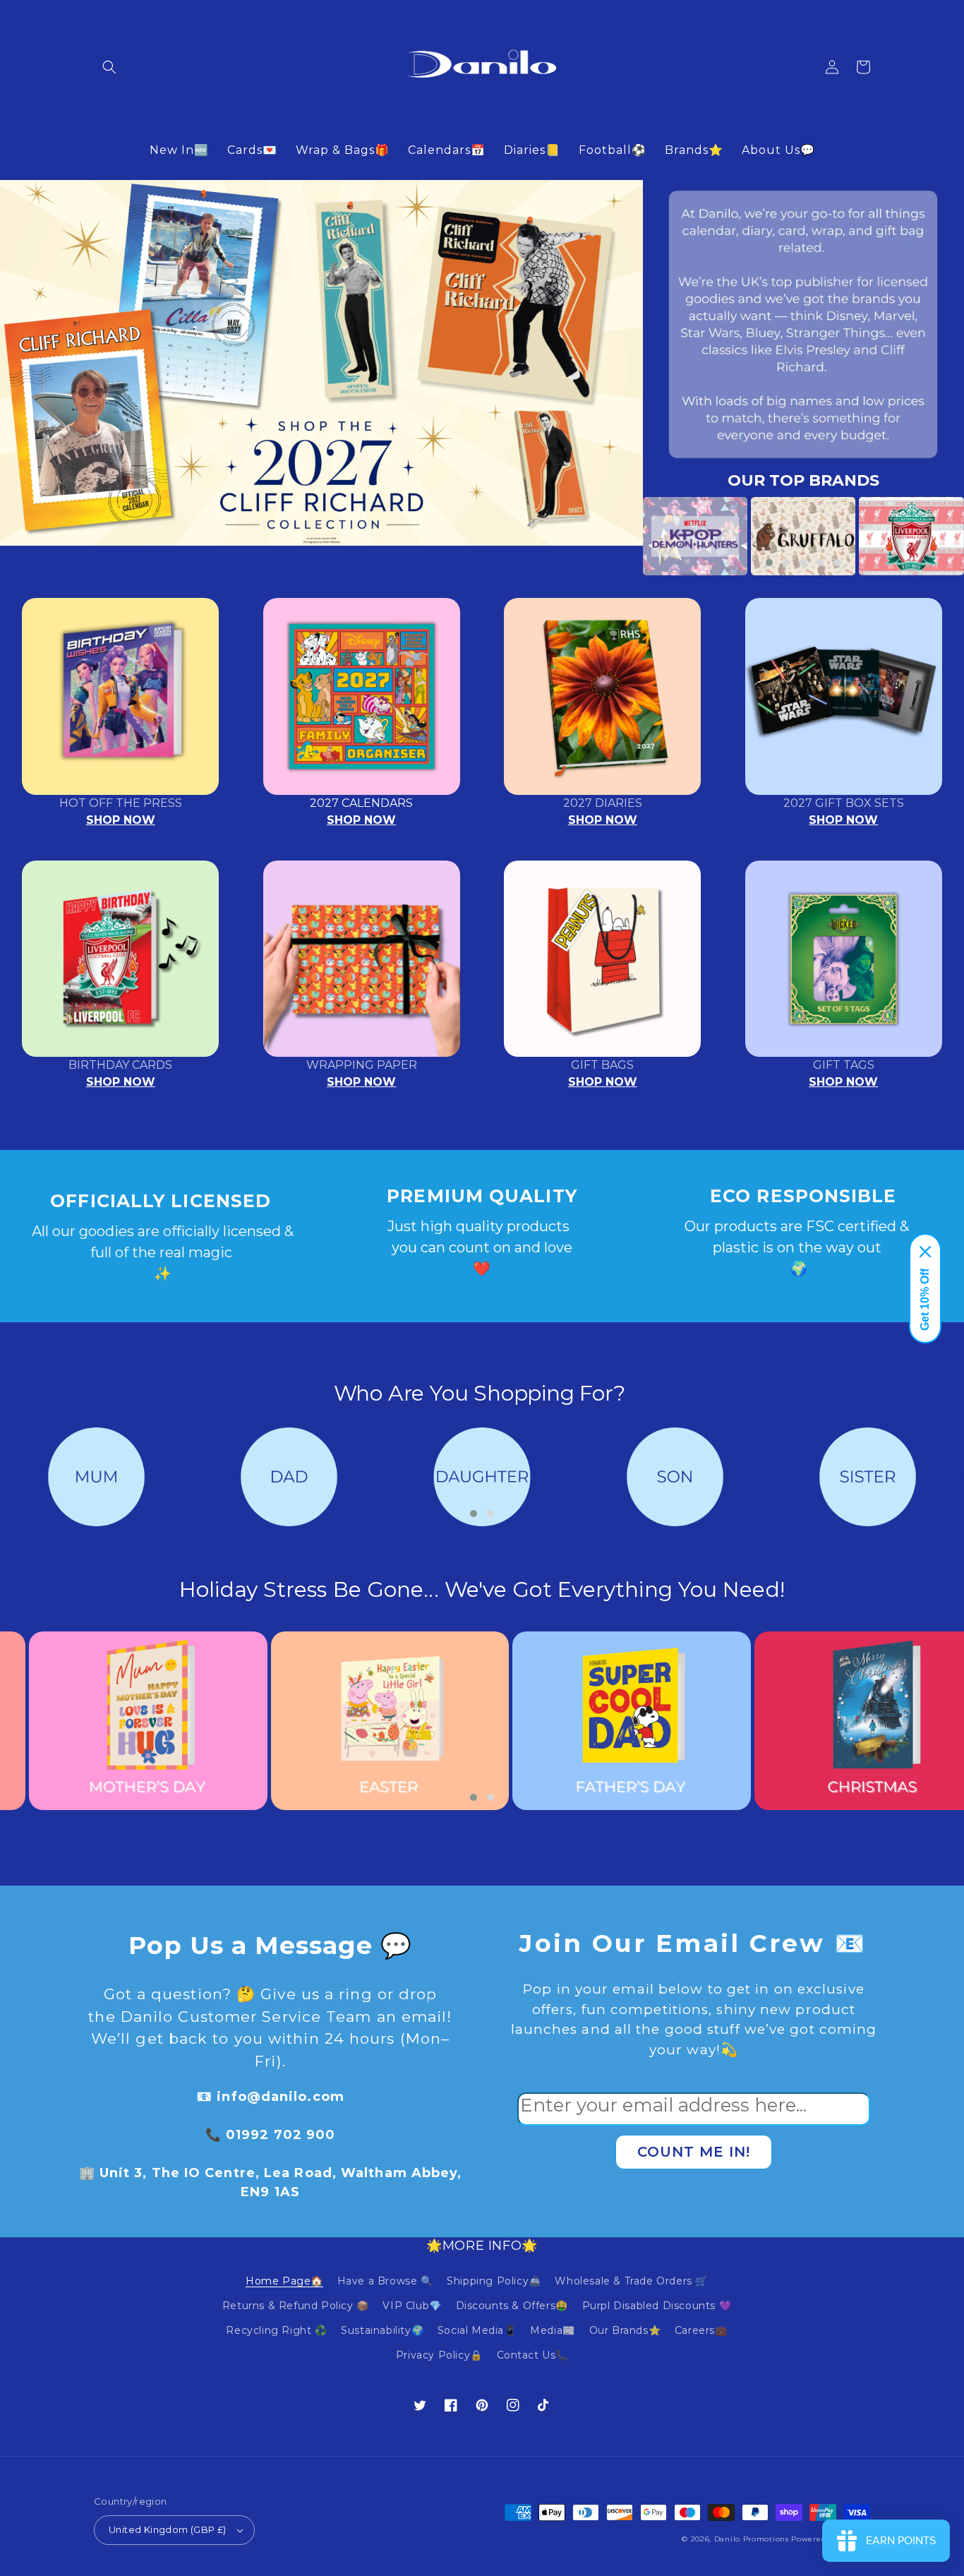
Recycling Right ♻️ (276, 2330)
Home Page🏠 (284, 2281)
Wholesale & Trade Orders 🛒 (631, 2281)
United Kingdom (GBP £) (168, 2529)
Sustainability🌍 (382, 2330)
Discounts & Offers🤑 (512, 2306)
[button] (109, 67)
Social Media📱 (477, 2330)
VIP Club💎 (412, 2306)
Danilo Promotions (752, 2539)
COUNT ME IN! (694, 2152)
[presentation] (622, 536)
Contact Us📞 (533, 2355)
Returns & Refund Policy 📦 (296, 2306)
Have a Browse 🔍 (385, 2281)
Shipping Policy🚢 (494, 2281)
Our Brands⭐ (625, 2330)
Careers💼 (701, 2330)
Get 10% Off (925, 1300)
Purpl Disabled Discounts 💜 (657, 2306)
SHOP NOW (121, 820)
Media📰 (553, 2330)
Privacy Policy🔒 (439, 2355)
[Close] (925, 1252)
